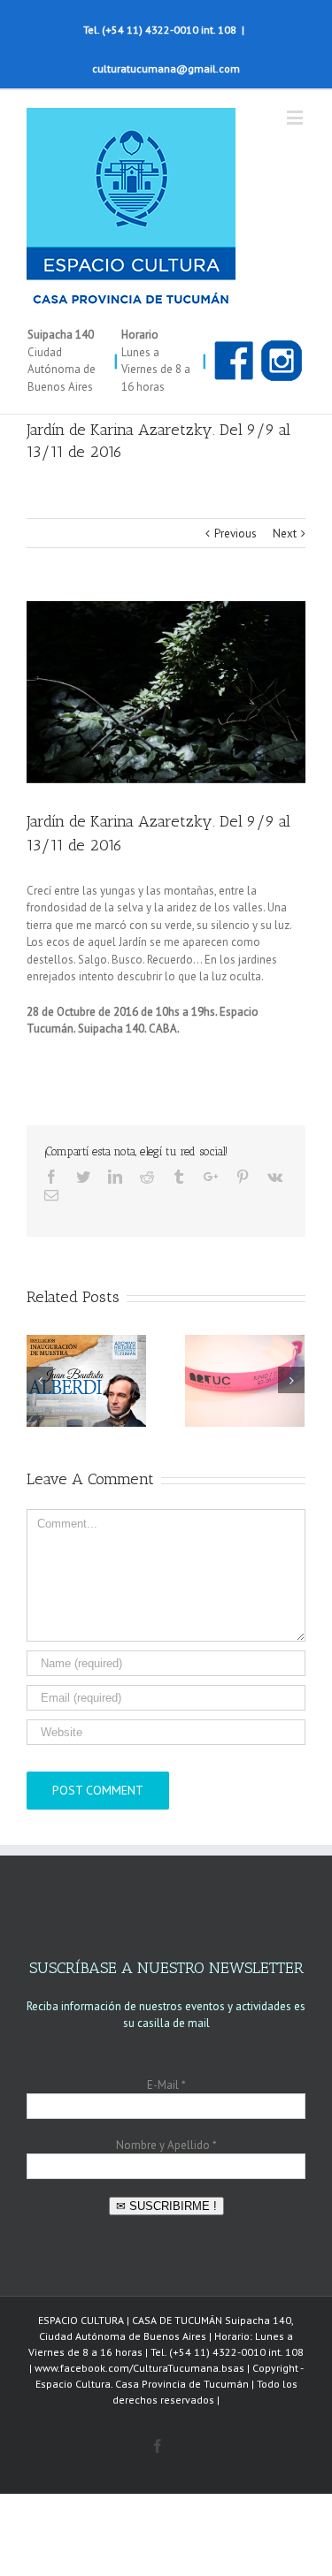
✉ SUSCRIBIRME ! (166, 2206)
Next (285, 533)
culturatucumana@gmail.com (166, 69)
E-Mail (166, 2085)
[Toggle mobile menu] (296, 117)
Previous (235, 533)
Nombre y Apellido (166, 2145)
